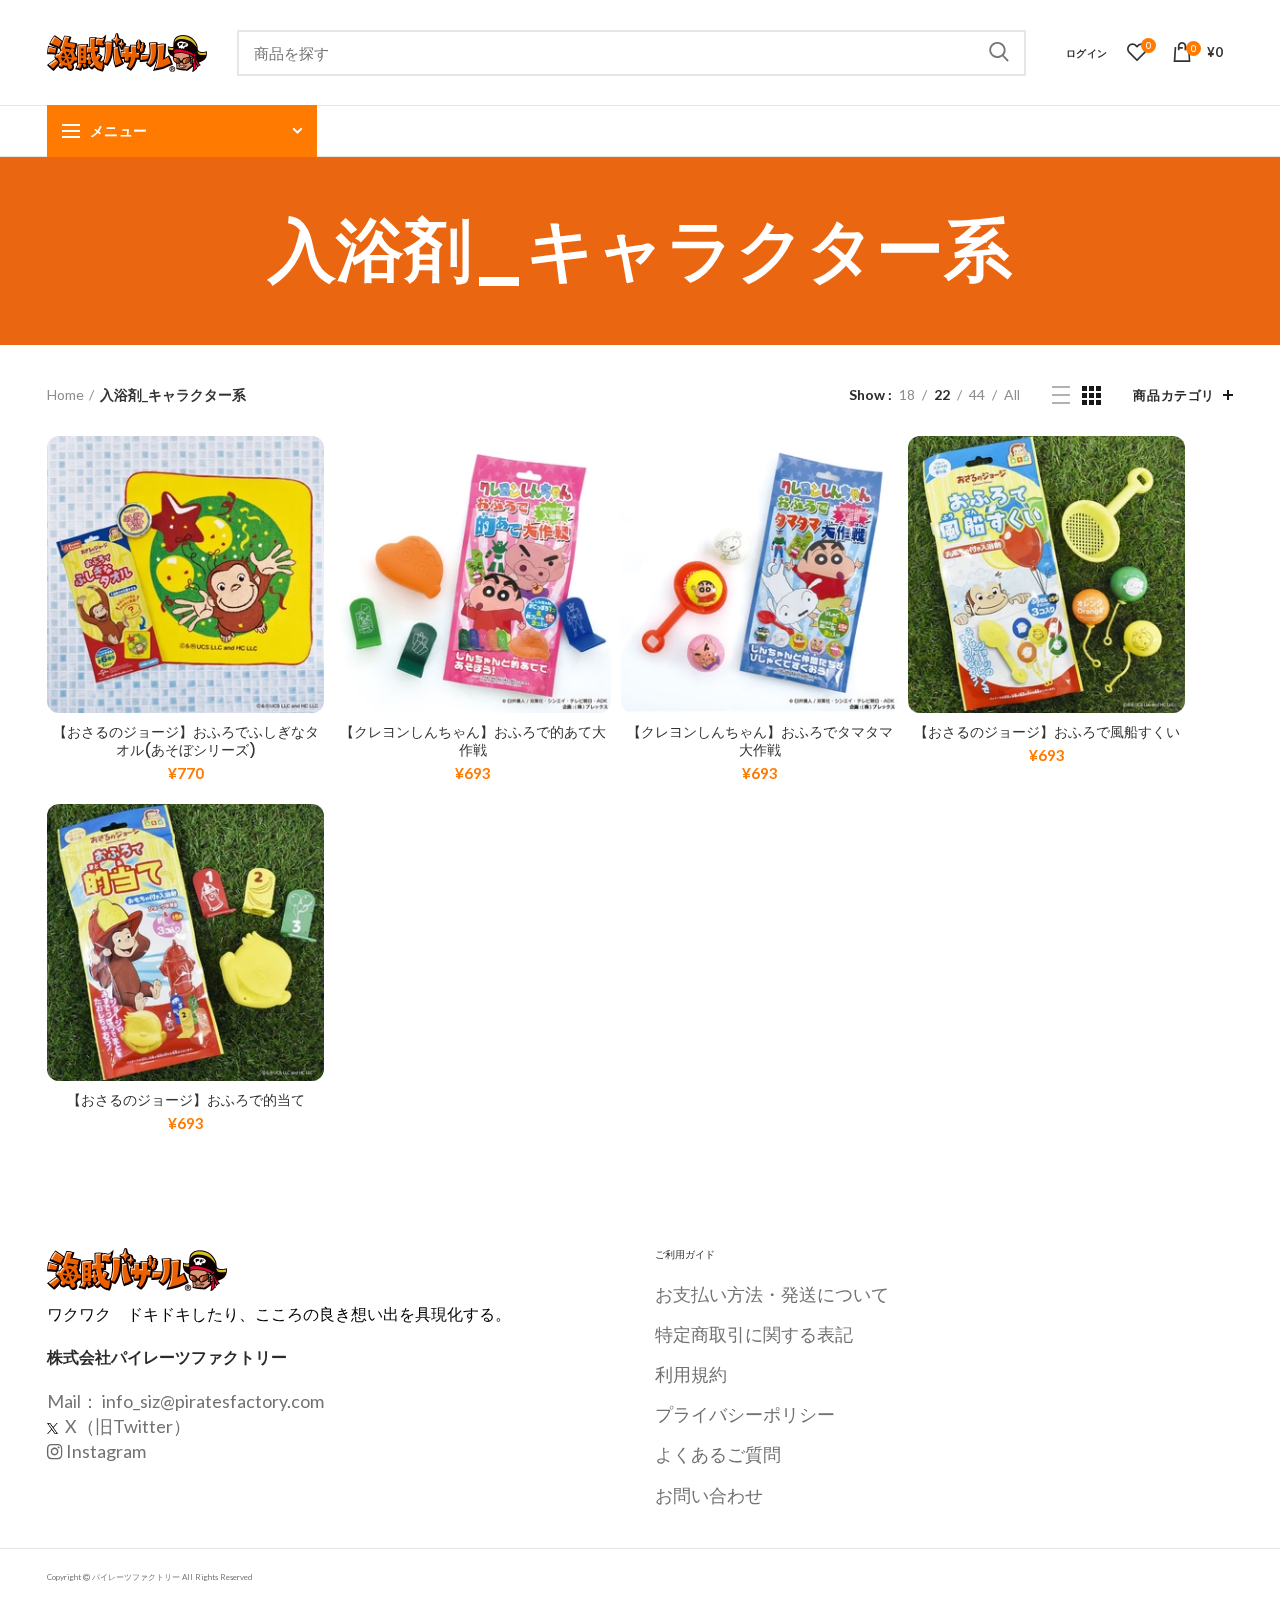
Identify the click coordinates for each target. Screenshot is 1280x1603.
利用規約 (691, 1374)
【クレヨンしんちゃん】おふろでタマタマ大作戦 (760, 741)
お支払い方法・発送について (772, 1294)
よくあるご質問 (718, 1454)
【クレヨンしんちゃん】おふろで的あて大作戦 (473, 741)
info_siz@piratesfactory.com (213, 1401)
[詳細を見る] (309, 558)
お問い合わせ (709, 1495)
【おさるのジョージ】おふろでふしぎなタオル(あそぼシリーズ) (186, 741)
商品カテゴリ (1174, 395)
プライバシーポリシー (745, 1414)
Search (999, 53)
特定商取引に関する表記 (754, 1334)
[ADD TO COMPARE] (309, 513)
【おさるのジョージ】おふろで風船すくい (1047, 732)
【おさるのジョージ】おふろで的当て (186, 1100)
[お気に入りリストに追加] (309, 468)
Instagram (106, 1451)
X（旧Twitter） (126, 1426)
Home (65, 394)
